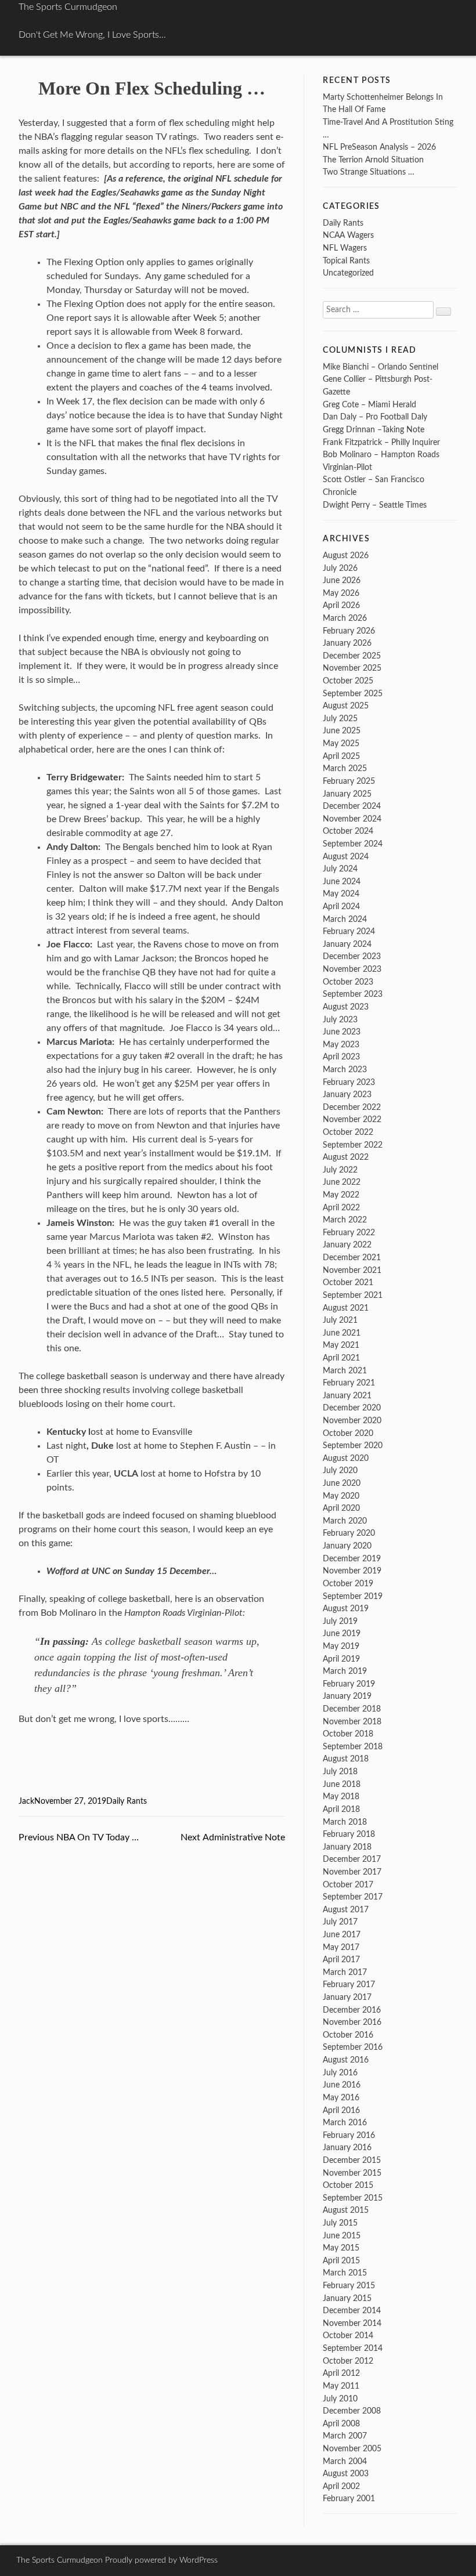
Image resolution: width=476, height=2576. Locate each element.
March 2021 (345, 1371)
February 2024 (349, 931)
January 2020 (347, 1546)
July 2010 (340, 2399)
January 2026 (347, 643)
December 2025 (352, 656)
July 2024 (340, 869)
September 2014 (353, 2348)
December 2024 (352, 806)
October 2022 (348, 1132)
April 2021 (341, 1358)
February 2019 (349, 1684)
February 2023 (349, 1082)
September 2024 (353, 844)
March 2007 (345, 2436)
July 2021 (340, 1320)
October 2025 (348, 681)
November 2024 (352, 819)
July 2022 (340, 1170)
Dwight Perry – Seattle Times (375, 505)
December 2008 (352, 2411)
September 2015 (353, 2198)
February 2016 (349, 2135)
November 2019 (352, 1571)
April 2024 (341, 907)
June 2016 (342, 2085)
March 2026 (345, 618)
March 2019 (345, 1671)
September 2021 (353, 1295)
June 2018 (342, 1784)
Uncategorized (348, 273)
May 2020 (341, 1496)
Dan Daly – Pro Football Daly (375, 417)
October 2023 (348, 982)
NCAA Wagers (348, 235)
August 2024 (346, 857)
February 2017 (349, 1985)
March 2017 (345, 1972)
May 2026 (341, 593)
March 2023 (345, 1070)
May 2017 (341, 1947)
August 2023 (346, 1007)
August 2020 (346, 1458)
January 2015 (347, 2298)
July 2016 (340, 2073)
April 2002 (341, 2486)
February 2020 (349, 1533)
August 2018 (346, 1759)
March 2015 (345, 2273)
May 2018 (341, 1797)
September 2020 (353, 1446)
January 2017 (347, 1997)
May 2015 (341, 2248)
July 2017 (340, 1922)
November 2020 (352, 1421)
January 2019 (347, 1696)
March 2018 (345, 1822)
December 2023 (352, 956)
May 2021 (341, 1345)
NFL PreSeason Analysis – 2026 (379, 147)
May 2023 (341, 1045)
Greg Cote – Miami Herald (369, 405)
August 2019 (346, 1609)
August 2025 (346, 706)
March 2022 (345, 1220)
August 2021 (346, 1308)
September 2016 (353, 2047)
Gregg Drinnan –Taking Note (374, 430)
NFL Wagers (345, 248)
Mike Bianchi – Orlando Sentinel (381, 367)
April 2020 (341, 1508)
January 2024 (347, 944)
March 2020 (345, 1521)
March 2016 (345, 2123)
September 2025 (353, 694)
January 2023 (347, 1095)
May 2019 (341, 1646)
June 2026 (342, 580)
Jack (26, 1801)
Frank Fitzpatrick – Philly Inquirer (381, 442)
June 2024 (342, 882)
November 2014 (352, 2323)
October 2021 (348, 1282)
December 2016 (352, 2010)
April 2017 (341, 1960)
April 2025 (341, 756)
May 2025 (341, 744)
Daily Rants (127, 1801)
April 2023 (341, 1057)
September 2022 (353, 1145)
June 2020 (342, 1483)
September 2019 (353, 1596)
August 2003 (346, 2474)
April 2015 (341, 2261)
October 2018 (348, 1734)
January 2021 (347, 1396)
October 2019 (348, 1584)
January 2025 (347, 794)
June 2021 (342, 1333)
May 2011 (341, 2386)
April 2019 (341, 1659)
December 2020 (352, 1408)
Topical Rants (346, 261)
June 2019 (342, 1633)
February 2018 (349, 1834)
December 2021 (352, 1258)
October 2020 (348, 1433)
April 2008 (341, 2424)
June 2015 (342, 2236)
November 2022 (352, 1119)
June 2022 (342, 1182)
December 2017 (352, 1859)
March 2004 (345, 2461)
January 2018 (347, 1847)
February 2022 (349, 1233)
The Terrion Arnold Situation (373, 160)
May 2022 (341, 1195)
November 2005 (352, 2449)
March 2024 (345, 919)
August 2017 (346, 1910)
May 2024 (341, 894)
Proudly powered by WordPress (161, 2560)
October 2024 (348, 831)
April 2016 (341, 2110)
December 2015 (352, 2160)
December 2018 (352, 1709)
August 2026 (346, 556)
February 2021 (349, 1383)
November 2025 (352, 668)
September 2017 (353, 1897)
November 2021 (352, 1270)
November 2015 (352, 2173)
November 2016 (352, 2022)
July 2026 (340, 568)
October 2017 (348, 1885)
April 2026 (341, 605)
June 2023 (342, 1032)
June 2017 (342, 1935)
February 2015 (349, 2286)
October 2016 (348, 2035)
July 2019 (340, 1621)
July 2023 (340, 1020)
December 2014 (352, 2311)
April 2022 (341, 1208)
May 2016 (341, 2098)
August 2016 (346, 2060)
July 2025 (340, 719)
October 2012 (348, 2361)
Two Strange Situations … (369, 172)
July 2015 (340, 2223)
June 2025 (342, 731)
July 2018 (340, 1772)
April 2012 (341, 2373)
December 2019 (352, 1559)
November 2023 (352, 969)
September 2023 (353, 994)
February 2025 (349, 781)
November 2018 (352, 1722)
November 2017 (352, 1872)
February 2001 (349, 2499)
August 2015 (346, 2210)
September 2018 (353, 1747)
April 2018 (341, 1809)
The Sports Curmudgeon (68, 7)
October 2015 (348, 2185)
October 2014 (348, 2336)
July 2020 (340, 1470)
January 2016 (347, 2148)
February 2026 (349, 631)
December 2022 (352, 1107)
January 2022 (347, 1245)
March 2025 (345, 768)
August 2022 (346, 1157)
